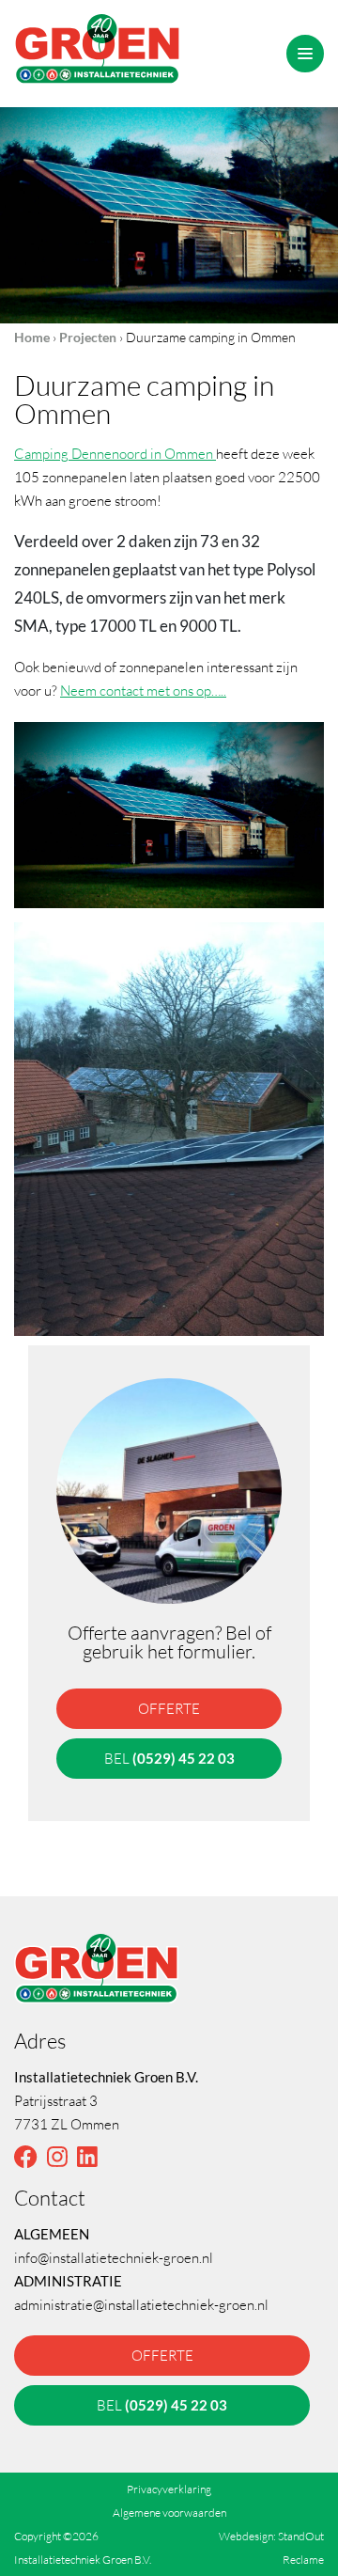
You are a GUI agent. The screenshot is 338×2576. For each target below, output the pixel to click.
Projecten (88, 337)
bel (169, 1758)
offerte (169, 1708)
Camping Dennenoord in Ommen (115, 453)
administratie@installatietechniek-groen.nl (141, 2304)
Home (32, 337)
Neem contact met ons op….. (143, 690)
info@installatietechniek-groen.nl (114, 2257)
